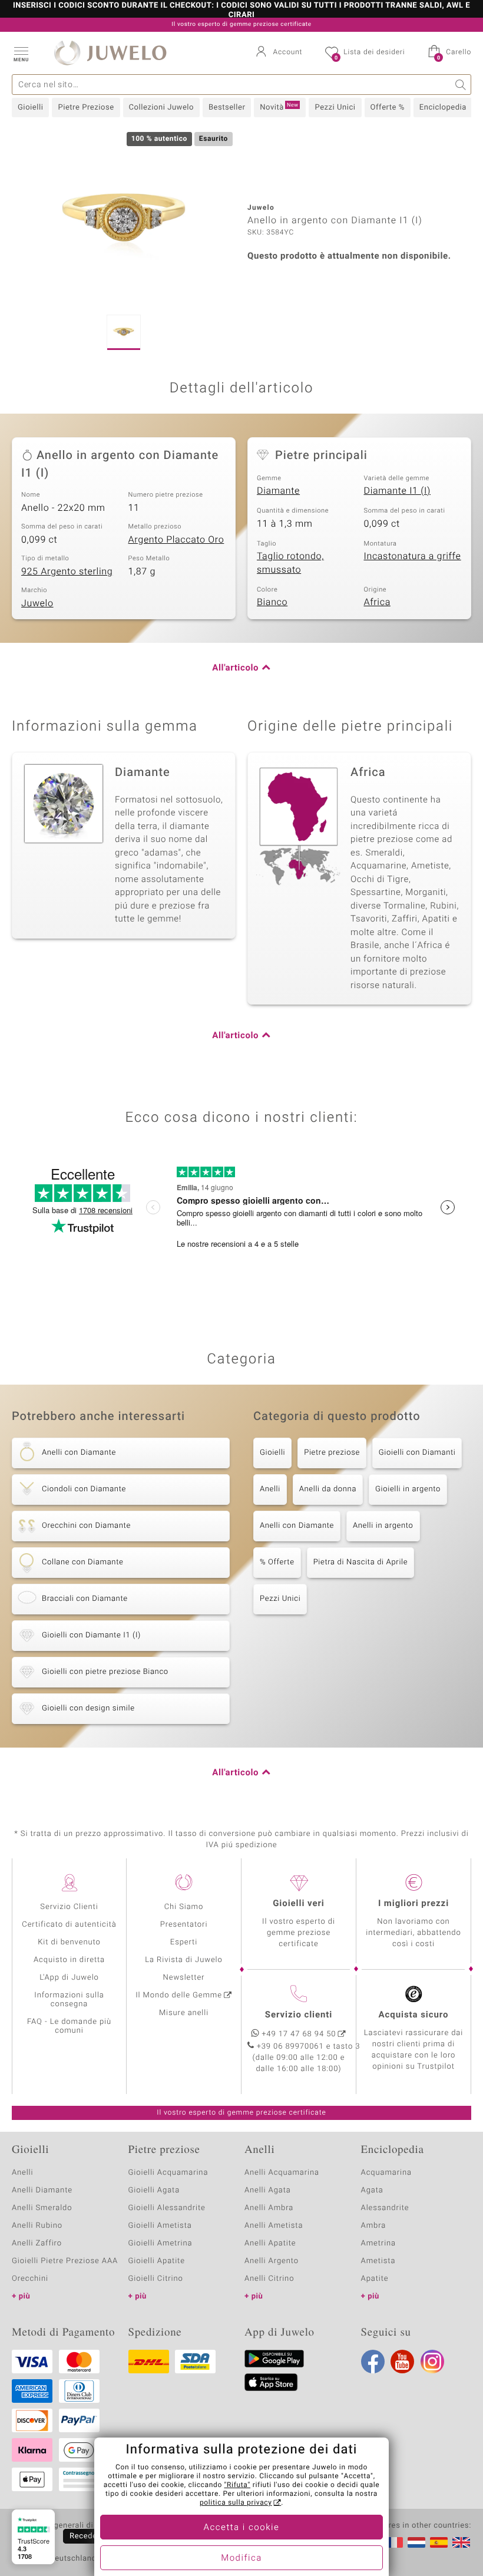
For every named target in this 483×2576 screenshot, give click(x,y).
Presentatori (184, 1925)
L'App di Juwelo (69, 1978)
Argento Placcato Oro (176, 540)
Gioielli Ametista (160, 2226)
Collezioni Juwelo (161, 108)
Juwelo (37, 603)
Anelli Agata (268, 2190)
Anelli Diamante (42, 2190)
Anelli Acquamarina (282, 2173)
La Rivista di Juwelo (183, 1960)
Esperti (184, 1942)
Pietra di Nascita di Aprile (360, 1562)
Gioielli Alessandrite (167, 2208)
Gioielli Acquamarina (168, 2173)
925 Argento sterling (67, 572)
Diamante (278, 491)
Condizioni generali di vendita (67, 2526)
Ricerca (461, 85)
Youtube (402, 2362)
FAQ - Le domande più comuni (69, 2026)
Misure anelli (184, 2013)
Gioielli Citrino (156, 2279)
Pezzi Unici (335, 108)
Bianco (272, 602)
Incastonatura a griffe (413, 556)
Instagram (432, 2362)
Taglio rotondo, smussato (290, 563)
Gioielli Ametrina (161, 2243)
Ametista (378, 2261)
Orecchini (30, 2279)
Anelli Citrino (269, 2279)
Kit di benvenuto (69, 1942)
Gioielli (30, 108)
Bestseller (227, 108)
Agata (372, 2190)
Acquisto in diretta (69, 1960)
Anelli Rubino (37, 2226)
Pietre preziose (332, 1453)
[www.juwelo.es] (439, 2542)
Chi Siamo (184, 1907)
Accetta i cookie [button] (242, 2528)
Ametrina (379, 2243)
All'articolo (235, 668)
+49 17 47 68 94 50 (299, 2034)
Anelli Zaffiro (37, 2243)
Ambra (374, 2226)
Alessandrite (385, 2208)
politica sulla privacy (236, 2503)
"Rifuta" (238, 2485)
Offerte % (388, 108)
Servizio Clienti (69, 1907)
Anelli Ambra (269, 2208)
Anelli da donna (328, 1489)
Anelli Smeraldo (42, 2208)
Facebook (373, 2362)
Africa (377, 602)
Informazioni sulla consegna (69, 2000)
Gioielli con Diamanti (417, 1453)
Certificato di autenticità (69, 1925)
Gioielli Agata (154, 2190)
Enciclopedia (443, 108)
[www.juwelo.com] (461, 2542)
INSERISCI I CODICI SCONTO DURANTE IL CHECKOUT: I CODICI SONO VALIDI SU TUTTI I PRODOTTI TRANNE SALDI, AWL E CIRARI (241, 11)
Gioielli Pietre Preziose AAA (65, 2261)
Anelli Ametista (274, 2226)
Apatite (375, 2279)
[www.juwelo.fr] (394, 2542)
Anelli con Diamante (297, 1526)
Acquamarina (386, 2173)
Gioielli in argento (408, 1489)
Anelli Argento (272, 2261)
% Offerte (277, 1562)
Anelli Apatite (270, 2243)
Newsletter (184, 1978)
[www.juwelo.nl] (416, 2542)
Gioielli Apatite (157, 2261)
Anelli (270, 1489)
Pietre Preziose (86, 108)
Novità (279, 107)
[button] (21, 53)
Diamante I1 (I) (397, 491)
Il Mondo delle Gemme (179, 1995)
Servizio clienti (299, 2015)
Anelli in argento (383, 1526)
